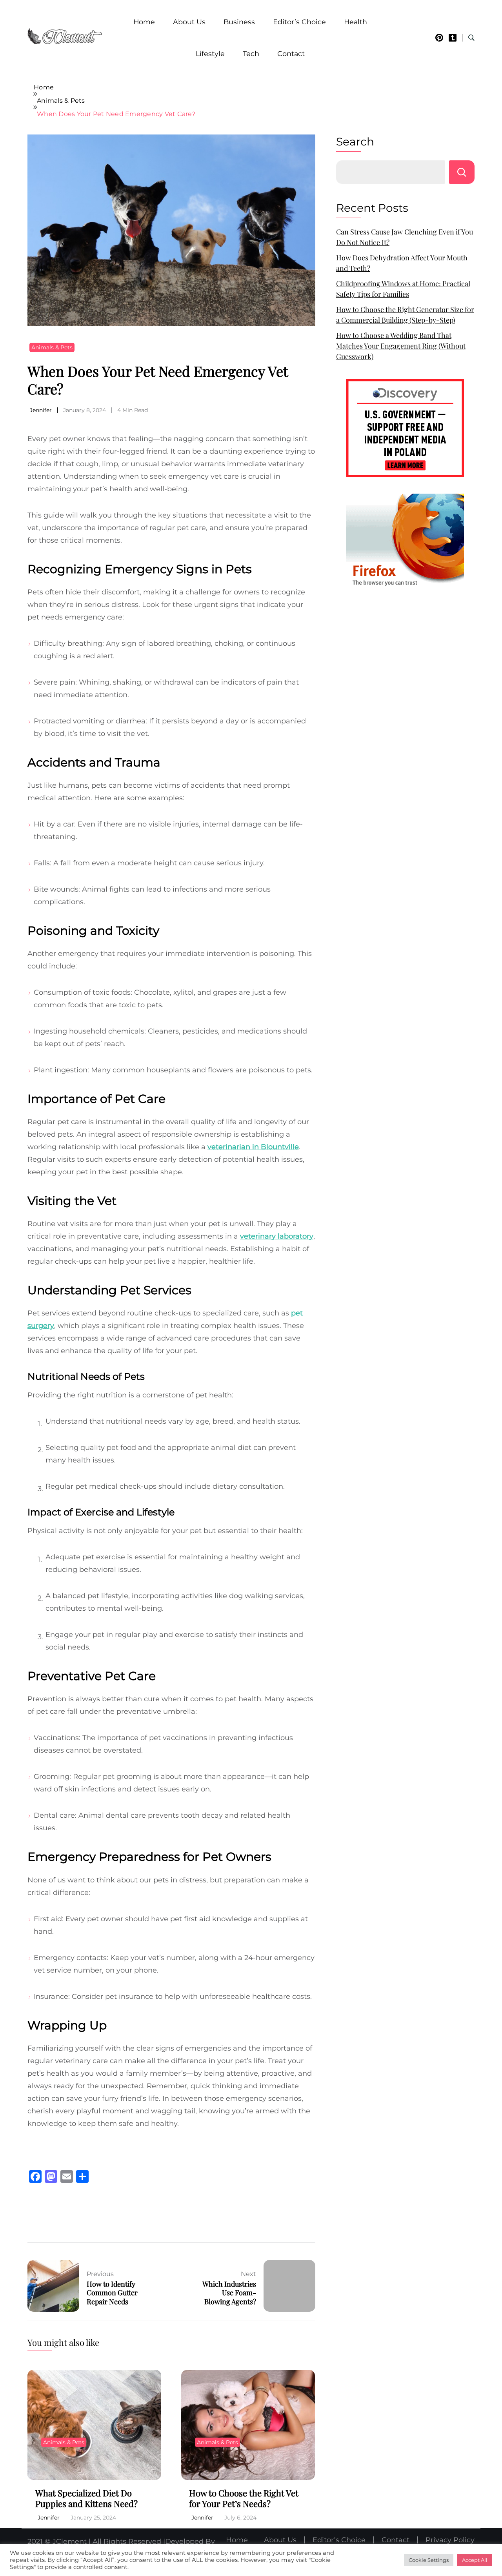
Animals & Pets (52, 347)
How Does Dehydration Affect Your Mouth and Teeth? (402, 263)
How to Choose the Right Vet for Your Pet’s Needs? (244, 2498)
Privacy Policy (450, 2540)
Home (144, 22)
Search (355, 142)
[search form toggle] (471, 38)
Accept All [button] (475, 2560)
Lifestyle (210, 54)
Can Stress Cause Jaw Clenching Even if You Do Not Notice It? (405, 237)
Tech (251, 54)
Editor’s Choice (299, 22)
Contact (291, 54)
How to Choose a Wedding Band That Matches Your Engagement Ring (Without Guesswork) (401, 346)
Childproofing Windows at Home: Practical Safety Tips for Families (403, 289)
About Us (189, 22)
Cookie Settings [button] (429, 2560)
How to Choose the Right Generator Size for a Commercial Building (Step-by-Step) (405, 315)
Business (239, 22)
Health (356, 22)
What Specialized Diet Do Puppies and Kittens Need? (86, 2498)
